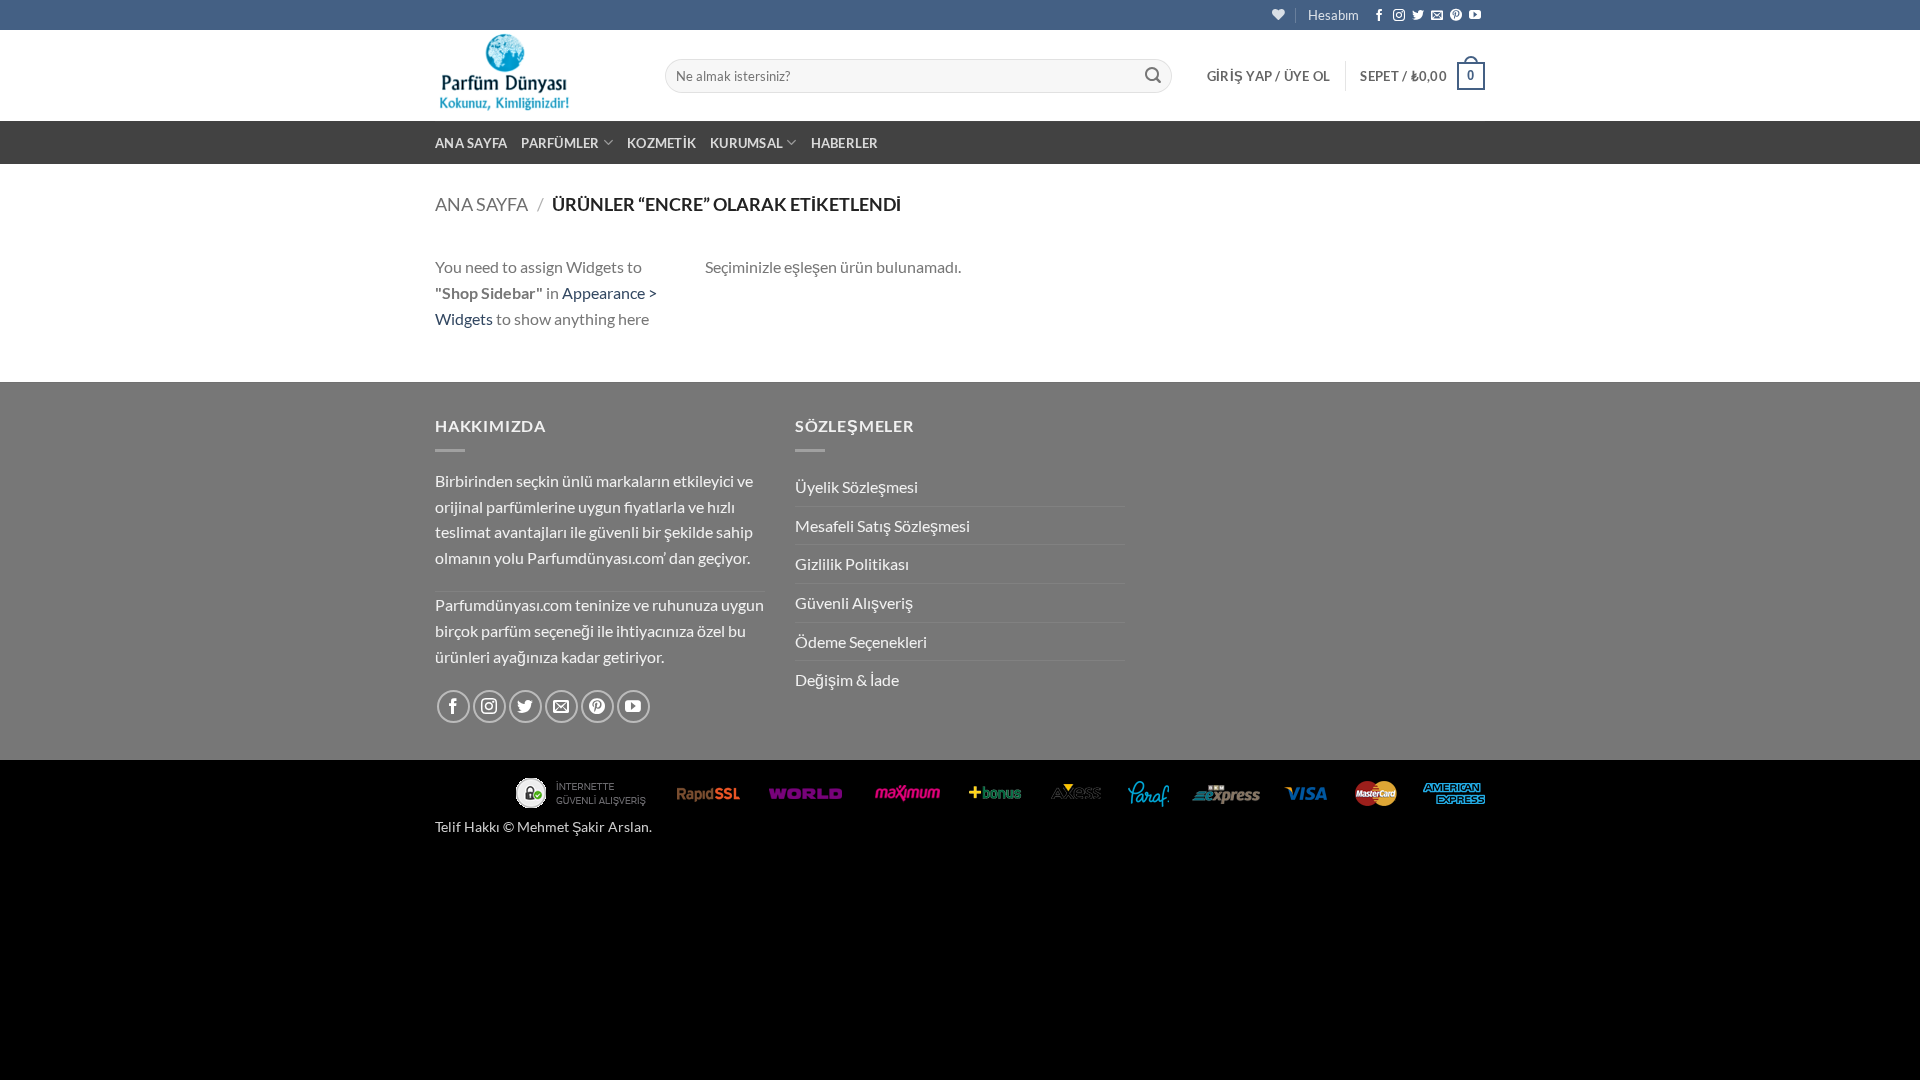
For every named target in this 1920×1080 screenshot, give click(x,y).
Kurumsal (746, 143)
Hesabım (1333, 15)
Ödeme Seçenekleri (861, 641)
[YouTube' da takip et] (1475, 16)
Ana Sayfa (471, 143)
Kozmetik (661, 143)
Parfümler (560, 143)
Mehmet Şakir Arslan (583, 826)
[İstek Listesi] (1278, 14)
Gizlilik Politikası (852, 563)
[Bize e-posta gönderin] (1437, 16)
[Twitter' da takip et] (1418, 16)
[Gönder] (1153, 76)
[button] (1269, 76)
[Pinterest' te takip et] (1456, 16)
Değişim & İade (847, 679)
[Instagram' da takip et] (1399, 16)
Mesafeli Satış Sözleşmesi (882, 525)
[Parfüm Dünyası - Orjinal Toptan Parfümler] (535, 75)
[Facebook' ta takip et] (1379, 16)
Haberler (845, 143)
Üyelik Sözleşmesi (856, 486)
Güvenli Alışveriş (854, 602)
